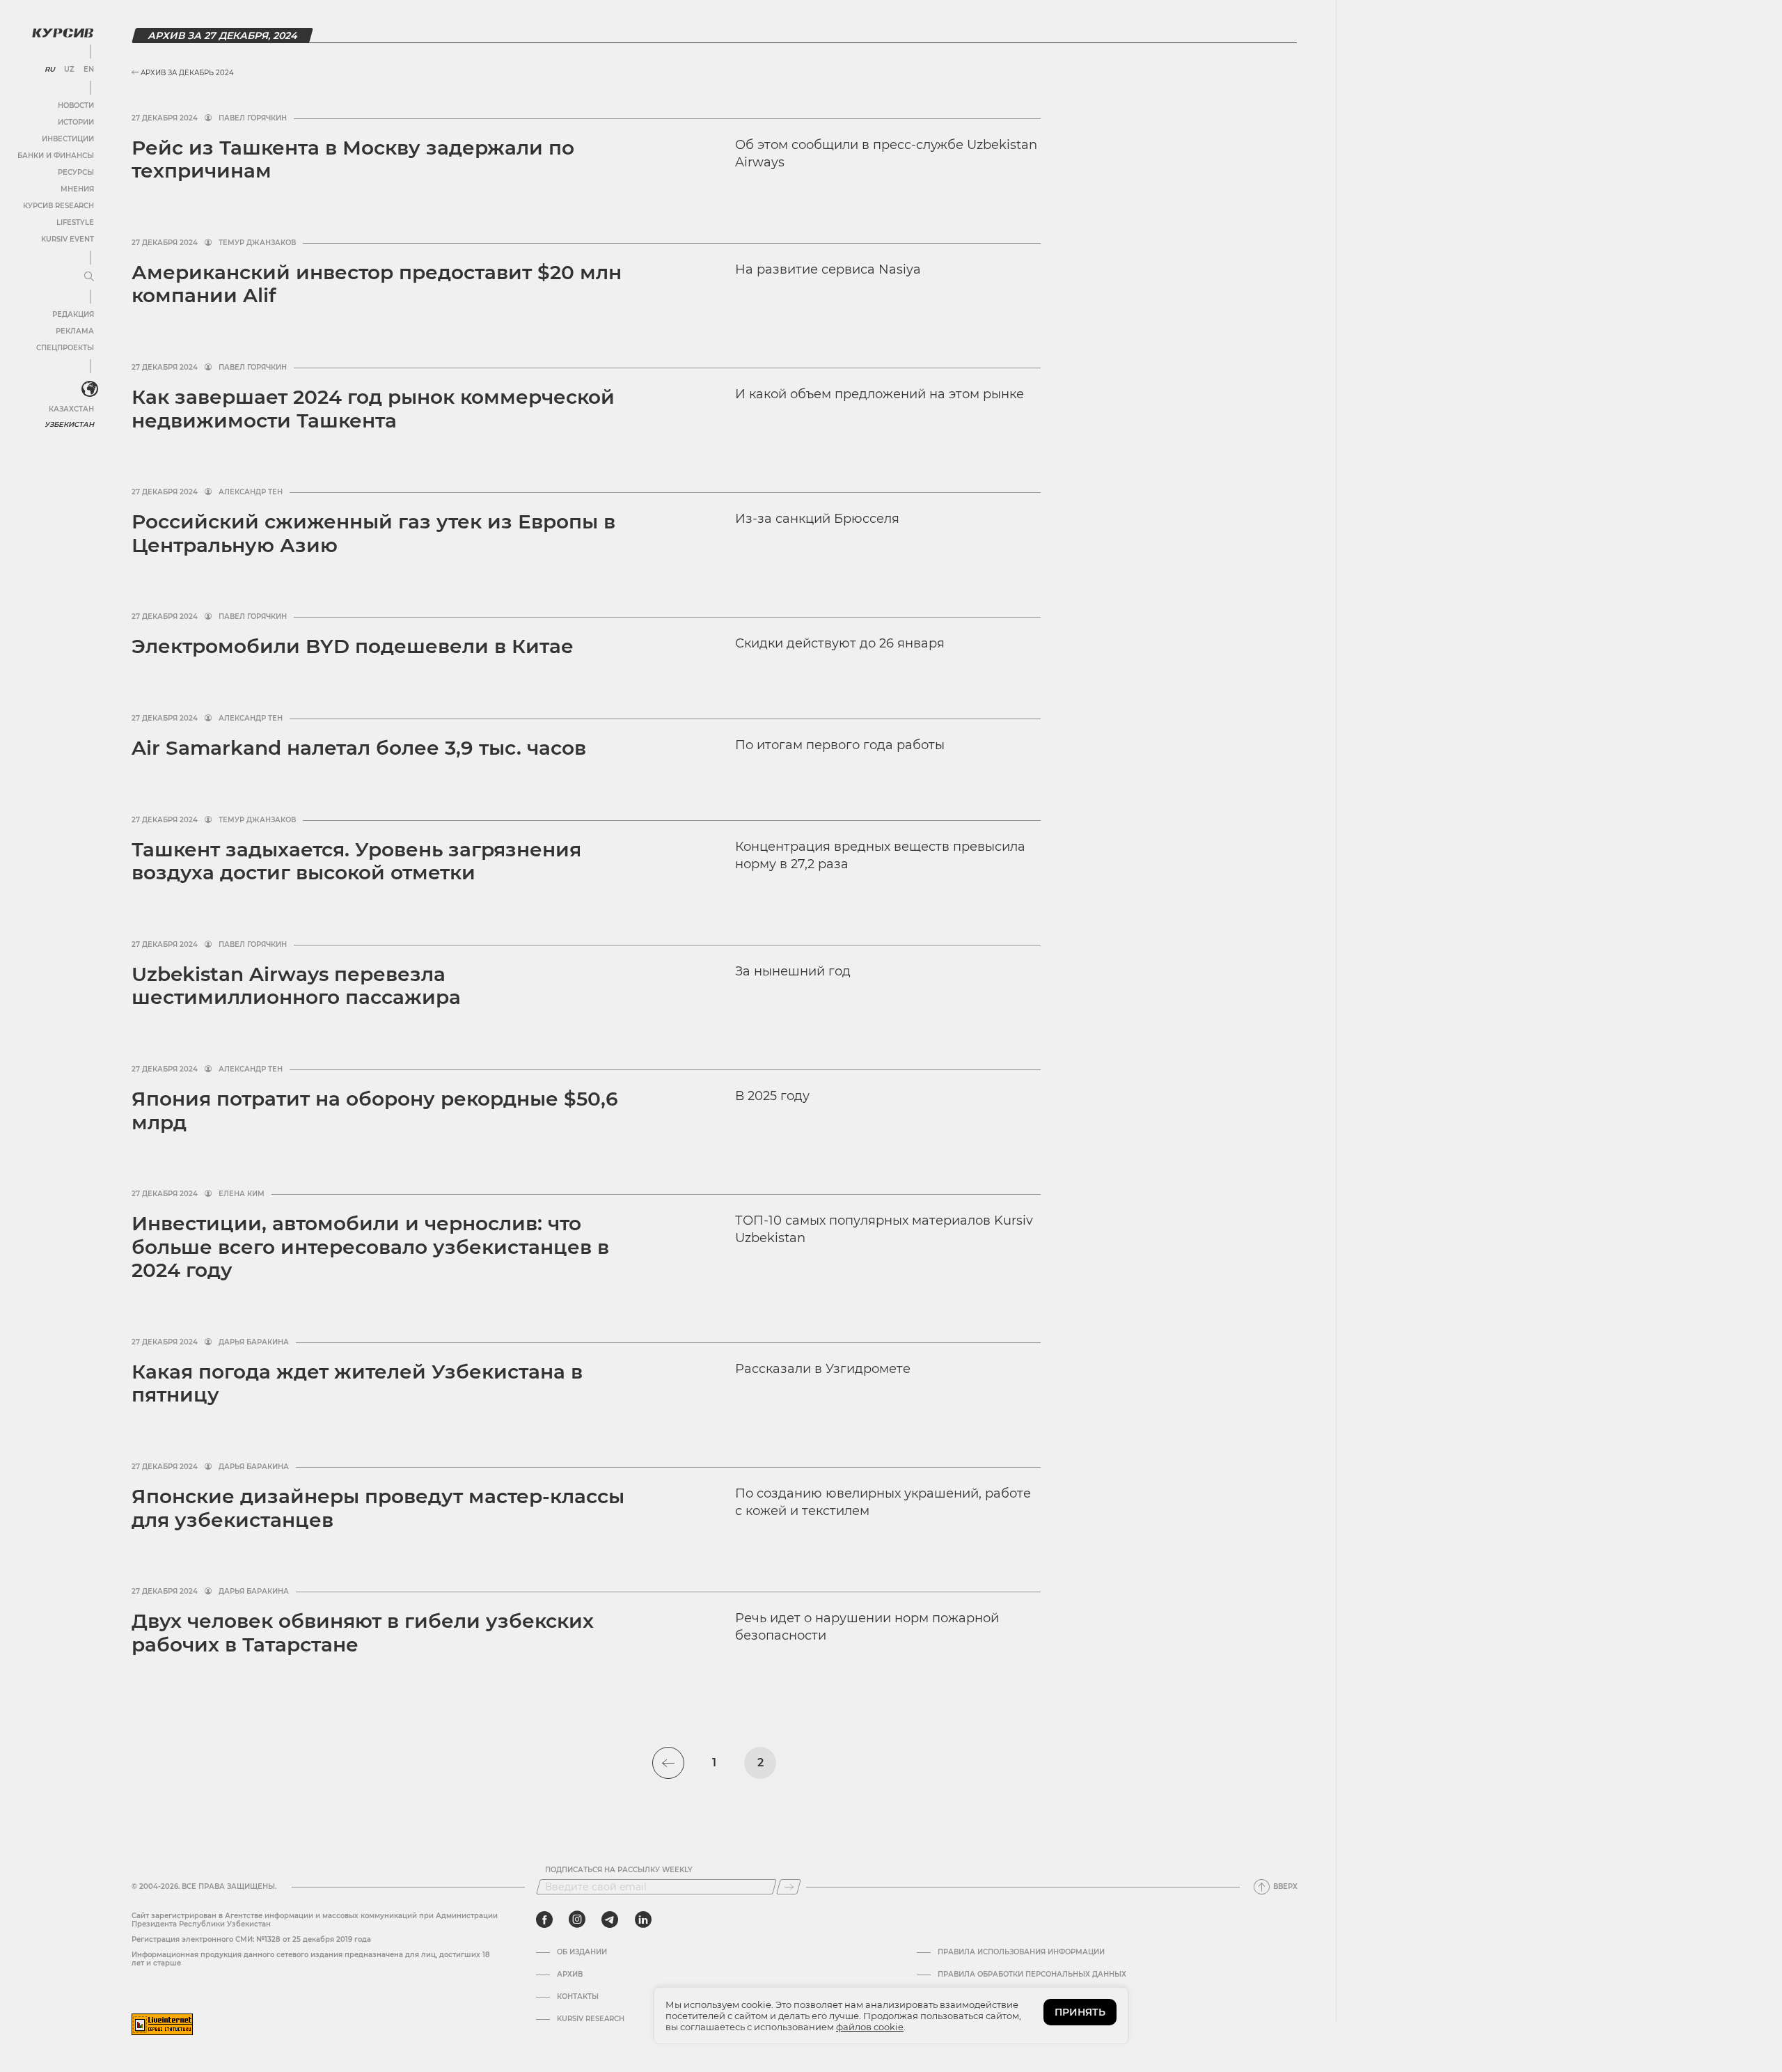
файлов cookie (870, 2027)
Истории (76, 122)
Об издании (582, 1952)
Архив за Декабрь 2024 (186, 73)
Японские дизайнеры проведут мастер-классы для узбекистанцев (378, 1508)
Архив (570, 1975)
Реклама (75, 331)
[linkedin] (643, 1920)
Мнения (77, 189)
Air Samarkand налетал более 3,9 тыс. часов (359, 748)
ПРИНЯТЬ (1080, 2012)
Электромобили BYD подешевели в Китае (353, 646)
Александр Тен (251, 492)
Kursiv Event (68, 239)
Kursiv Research (591, 2019)
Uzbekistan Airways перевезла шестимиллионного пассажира (296, 986)
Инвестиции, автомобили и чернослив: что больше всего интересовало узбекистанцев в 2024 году (370, 1247)
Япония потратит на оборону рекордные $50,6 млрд (375, 1110)
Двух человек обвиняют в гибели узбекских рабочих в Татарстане (363, 1633)
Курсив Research (58, 206)
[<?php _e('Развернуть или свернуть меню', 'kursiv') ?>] (90, 389)
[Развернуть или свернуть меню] (89, 277)
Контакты (578, 1997)
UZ (69, 70)
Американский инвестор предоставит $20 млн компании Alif (377, 284)
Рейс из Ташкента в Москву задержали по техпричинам (353, 159)
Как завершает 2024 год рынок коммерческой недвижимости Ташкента (373, 409)
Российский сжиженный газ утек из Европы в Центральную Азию (373, 533)
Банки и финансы (56, 156)
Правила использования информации (1021, 1952)
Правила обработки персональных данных (1032, 1975)
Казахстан (71, 409)
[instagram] (577, 1920)
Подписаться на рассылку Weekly (619, 1870)
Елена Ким (242, 1194)
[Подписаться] (789, 1887)
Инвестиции (68, 139)
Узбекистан (69, 424)
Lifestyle (75, 222)
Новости (76, 105)
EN (89, 70)
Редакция (73, 314)
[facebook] (544, 1920)
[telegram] (610, 1920)
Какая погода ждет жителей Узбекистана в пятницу (357, 1383)
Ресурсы (76, 172)
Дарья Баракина (254, 1342)
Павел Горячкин (253, 118)
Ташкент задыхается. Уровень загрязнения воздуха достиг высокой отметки (356, 861)
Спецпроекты (65, 348)
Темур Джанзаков (257, 243)
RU (50, 70)
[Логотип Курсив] (63, 33)
